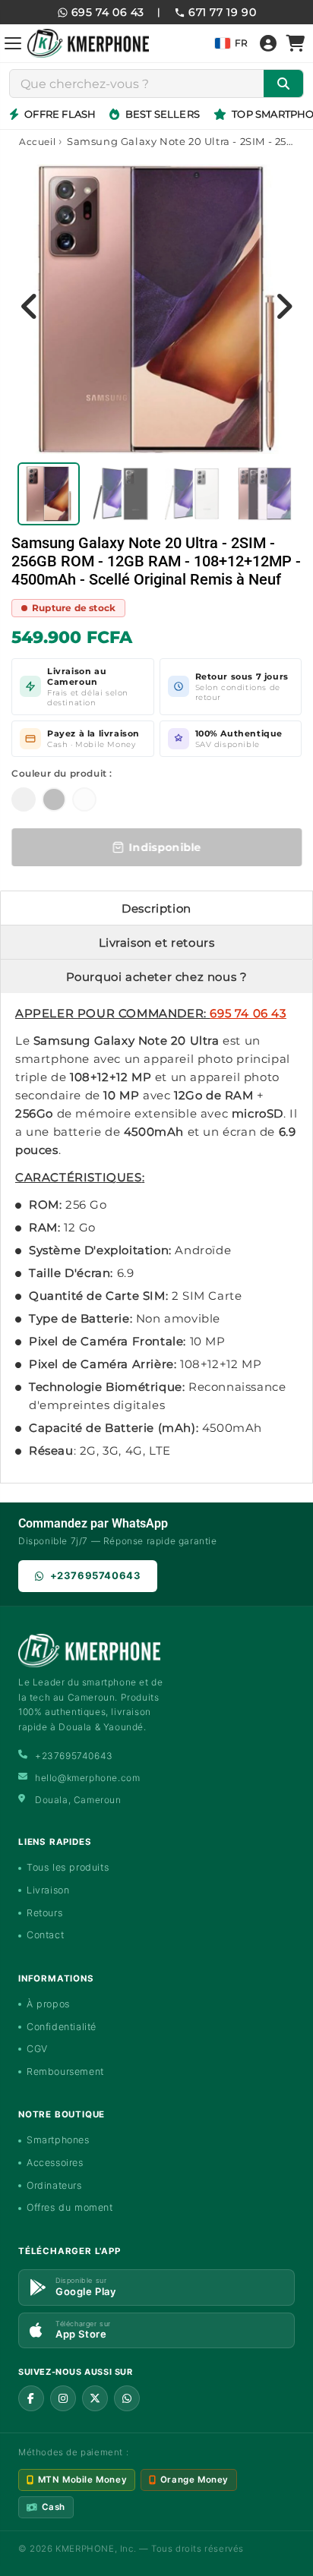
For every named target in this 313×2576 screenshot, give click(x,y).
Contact (45, 1935)
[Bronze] (24, 799)
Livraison (48, 1890)
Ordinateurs (54, 2185)
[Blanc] (84, 799)
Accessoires (55, 2163)
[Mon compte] (268, 43)
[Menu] (13, 43)
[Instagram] (63, 2398)
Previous (30, 306)
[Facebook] (31, 2398)
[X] (95, 2398)
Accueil (37, 142)
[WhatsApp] (127, 2398)
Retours (44, 1913)
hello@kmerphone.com (87, 1778)
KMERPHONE (85, 2549)
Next (283, 306)
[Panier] (296, 43)
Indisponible (165, 847)
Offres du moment (70, 2207)
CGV (37, 2049)
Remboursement (65, 2072)
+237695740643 (96, 1575)
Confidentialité (62, 2027)
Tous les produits (68, 1867)
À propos (48, 2004)
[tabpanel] (49, 494)
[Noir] (54, 799)
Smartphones (58, 2140)
